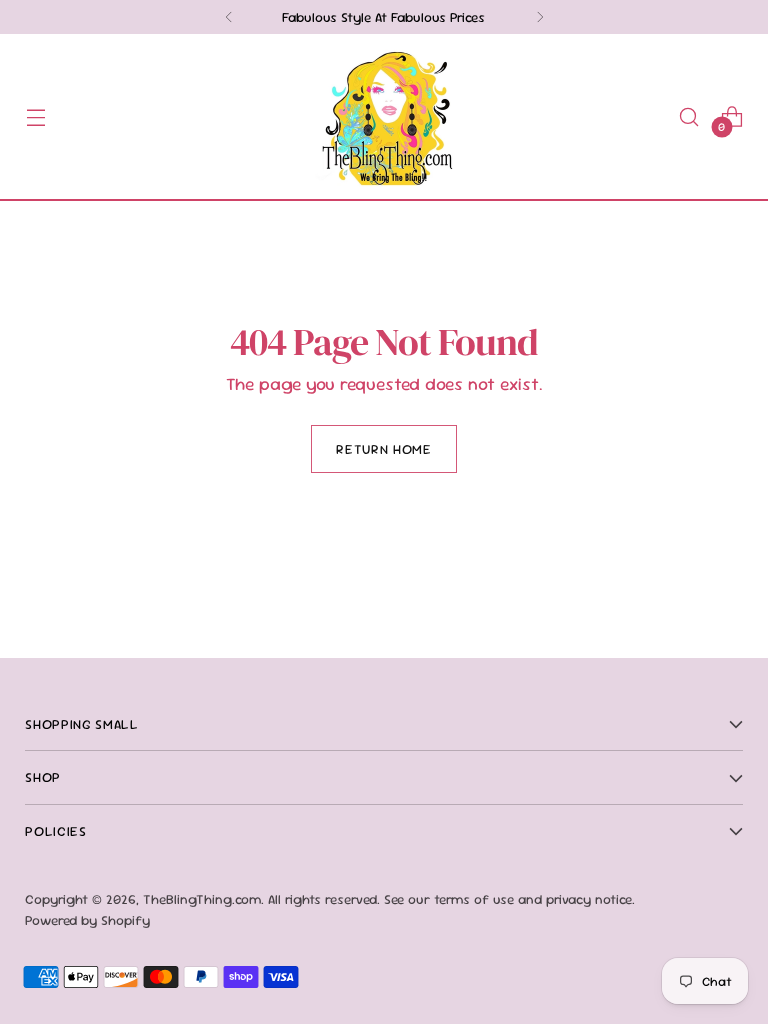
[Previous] (229, 17)
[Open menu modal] (35, 116)
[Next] (540, 17)
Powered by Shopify (87, 920)
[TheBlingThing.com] (384, 116)
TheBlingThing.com (202, 899)
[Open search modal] (689, 116)
